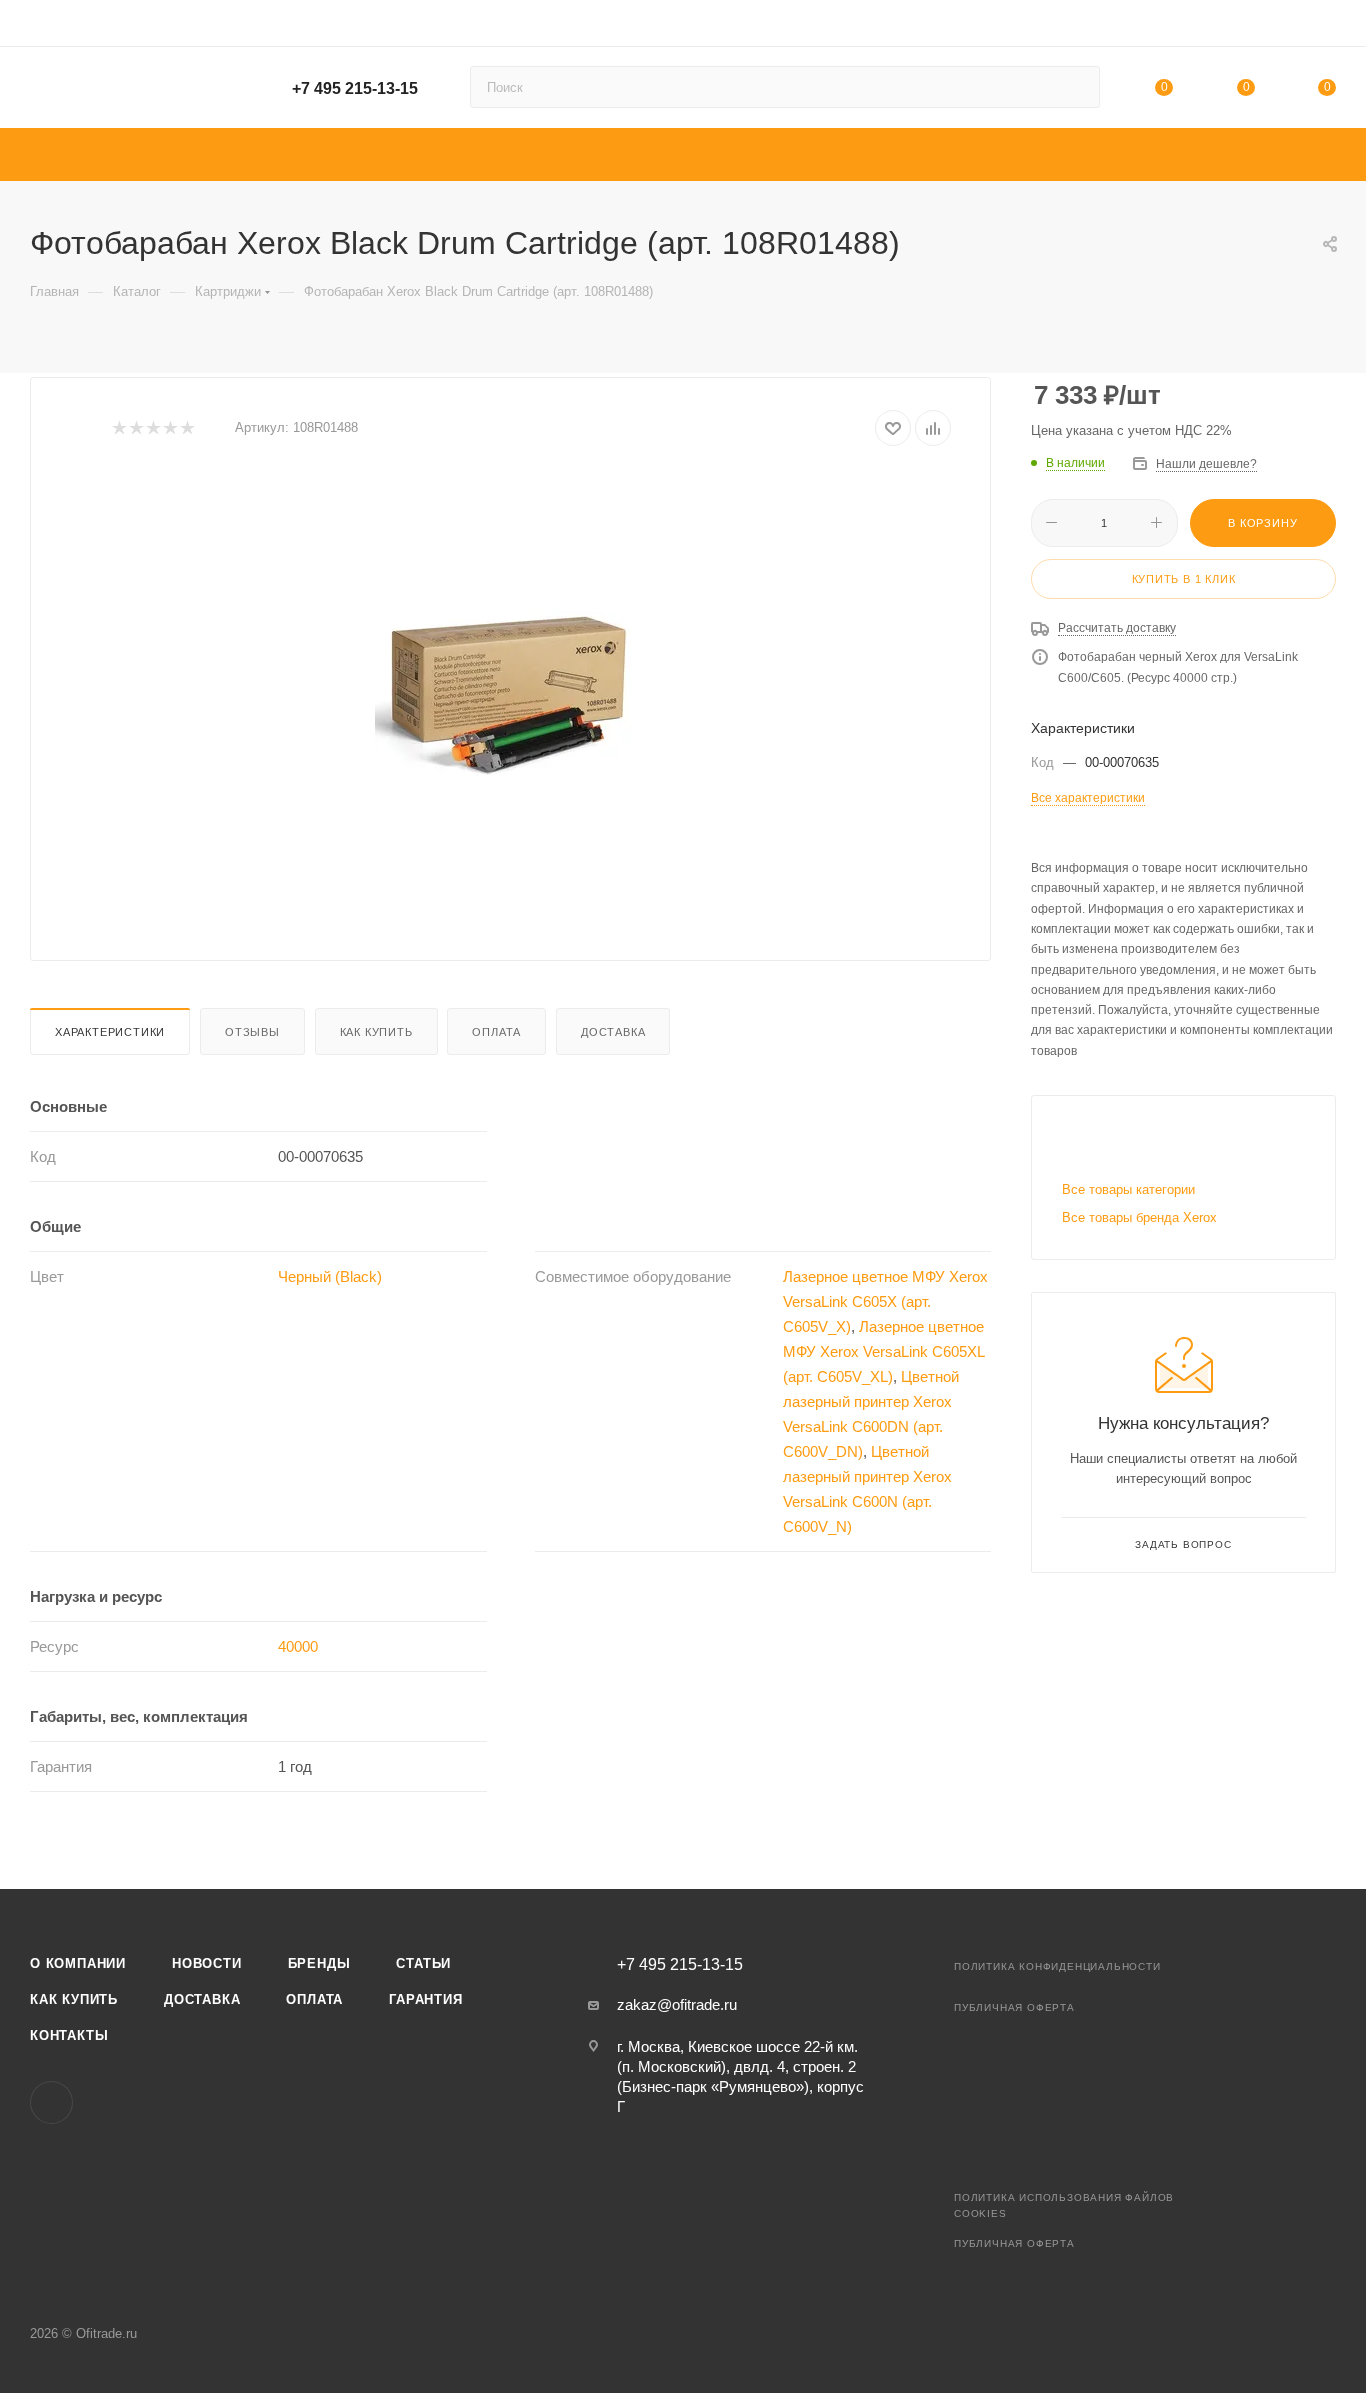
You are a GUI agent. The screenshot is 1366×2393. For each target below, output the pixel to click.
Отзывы (252, 1032)
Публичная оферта (1014, 2007)
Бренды (319, 1963)
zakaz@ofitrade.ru (677, 2004)
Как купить (376, 1032)
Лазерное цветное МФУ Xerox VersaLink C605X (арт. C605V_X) (885, 1301)
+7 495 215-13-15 (355, 88)
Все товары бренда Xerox (1139, 1217)
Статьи (423, 1963)
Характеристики (110, 1032)
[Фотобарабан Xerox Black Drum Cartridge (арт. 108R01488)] (511, 696)
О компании (78, 1963)
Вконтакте (51, 2102)
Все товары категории (1128, 1189)
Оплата (496, 1032)
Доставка (613, 1032)
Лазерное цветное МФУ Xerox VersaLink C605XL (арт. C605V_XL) (884, 1351)
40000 (298, 1646)
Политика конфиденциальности (1057, 1966)
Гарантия (425, 1999)
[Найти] (1075, 87)
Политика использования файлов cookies (1064, 2205)
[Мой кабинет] (1327, 26)
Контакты (69, 2035)
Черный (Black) (330, 1276)
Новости (207, 1963)
